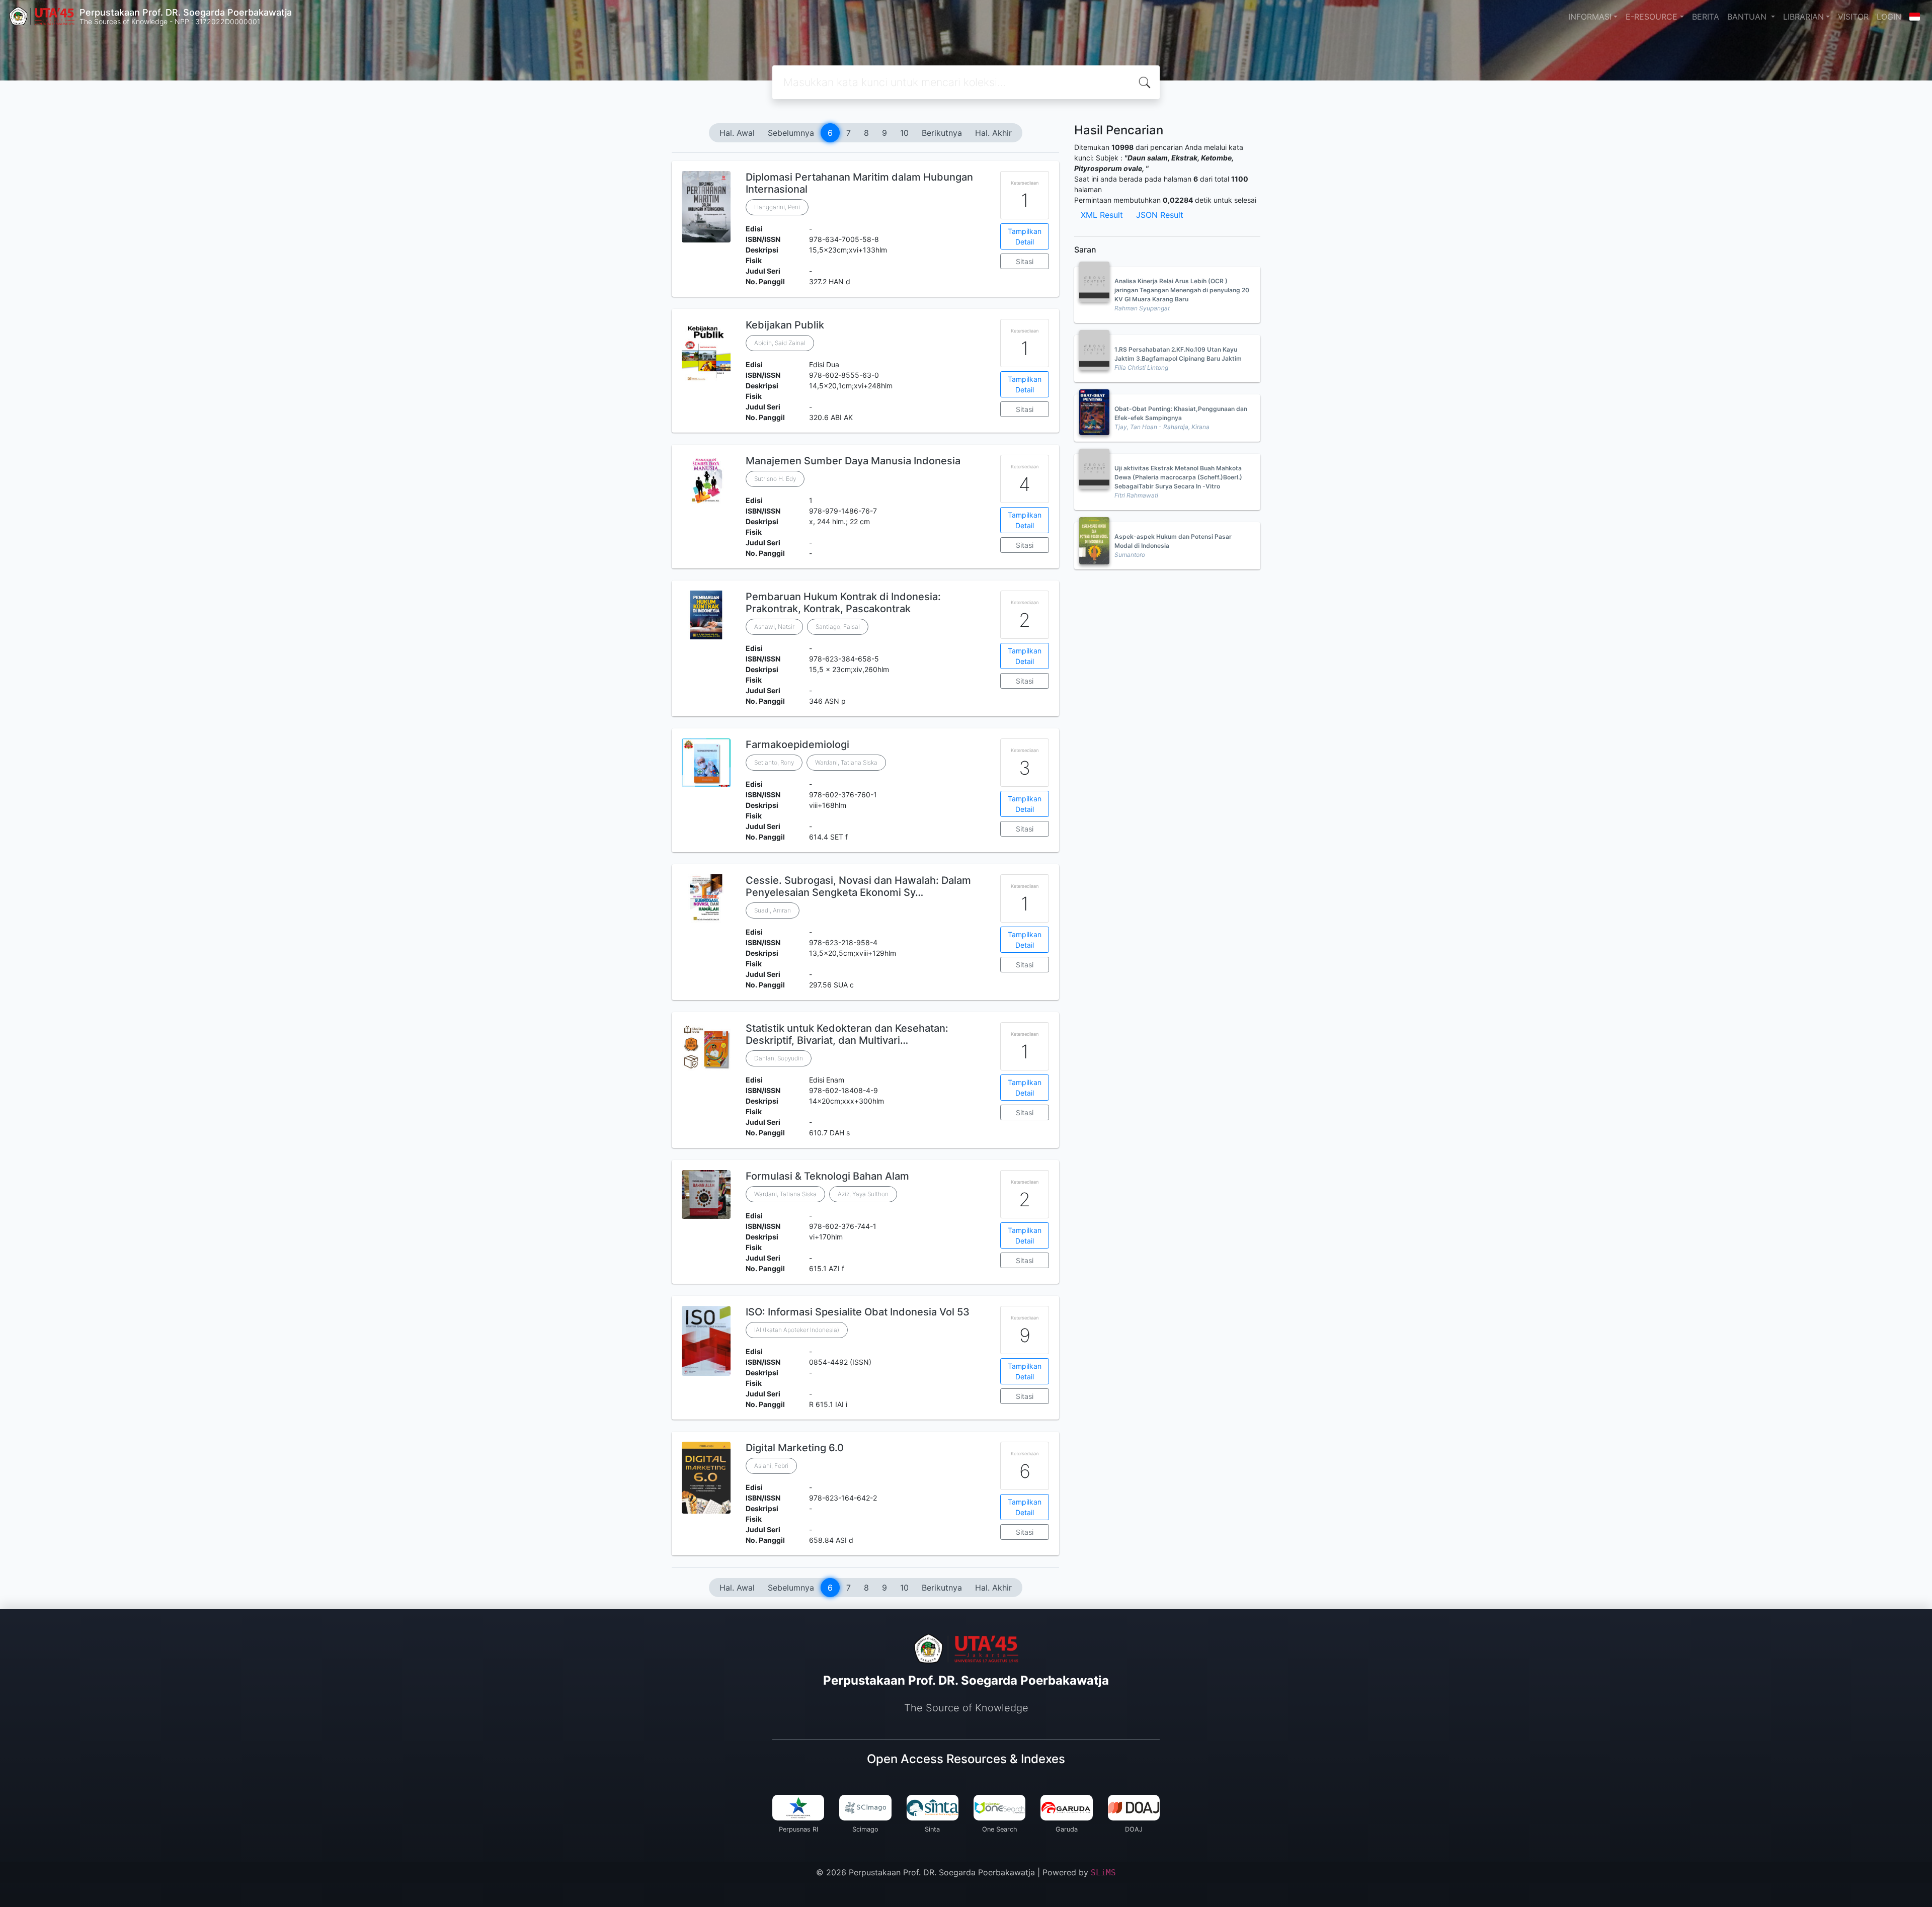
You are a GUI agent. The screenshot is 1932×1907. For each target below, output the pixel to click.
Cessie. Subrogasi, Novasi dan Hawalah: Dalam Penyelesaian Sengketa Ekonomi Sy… (858, 886)
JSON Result (1160, 215)
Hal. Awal (737, 133)
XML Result (1102, 215)
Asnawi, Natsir (774, 627)
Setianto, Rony (774, 762)
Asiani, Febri (771, 1466)
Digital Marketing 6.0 (795, 1448)
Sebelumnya (791, 133)
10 (904, 133)
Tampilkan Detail (1025, 236)
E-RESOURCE (1652, 17)
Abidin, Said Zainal (780, 343)
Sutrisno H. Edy (775, 479)
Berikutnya (942, 133)
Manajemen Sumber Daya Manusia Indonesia (853, 461)
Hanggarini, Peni (777, 207)
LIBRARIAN (1803, 17)
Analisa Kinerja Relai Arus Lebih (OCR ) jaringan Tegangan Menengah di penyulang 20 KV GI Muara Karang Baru (1182, 290)
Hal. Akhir (993, 133)
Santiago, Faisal (838, 627)
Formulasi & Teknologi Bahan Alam (827, 1176)
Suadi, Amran (773, 910)
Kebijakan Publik (785, 325)
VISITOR (1853, 17)
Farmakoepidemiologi (797, 744)
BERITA (1706, 17)
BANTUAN (1748, 17)
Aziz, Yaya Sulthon (863, 1194)
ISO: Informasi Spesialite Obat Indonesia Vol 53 (858, 1312)
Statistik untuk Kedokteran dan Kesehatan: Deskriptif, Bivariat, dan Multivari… (847, 1034)
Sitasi (1025, 261)
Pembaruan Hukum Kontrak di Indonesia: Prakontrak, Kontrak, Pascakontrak (843, 603)
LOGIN (1889, 17)
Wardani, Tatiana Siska (846, 762)
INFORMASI (1590, 17)
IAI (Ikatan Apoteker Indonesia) (797, 1330)
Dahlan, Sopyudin (779, 1058)
